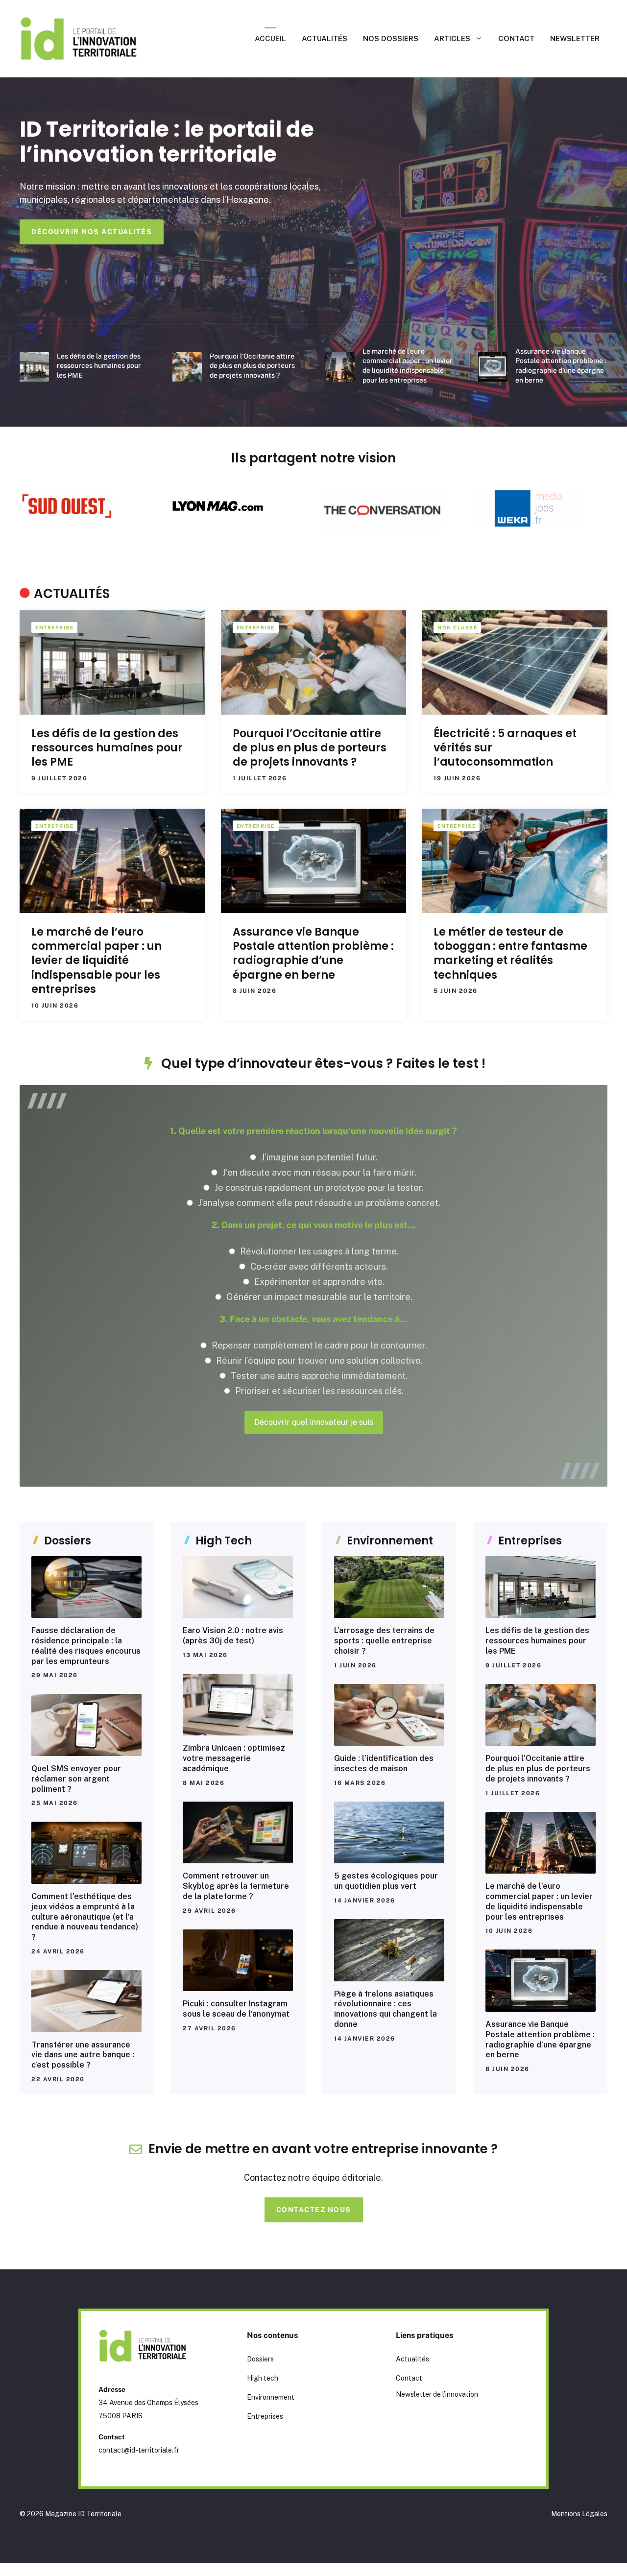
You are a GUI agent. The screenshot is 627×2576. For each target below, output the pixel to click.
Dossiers (260, 2359)
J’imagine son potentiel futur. (318, 1157)
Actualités (412, 2359)
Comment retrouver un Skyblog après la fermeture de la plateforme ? (236, 1886)
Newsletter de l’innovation (437, 2394)
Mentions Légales (579, 2514)
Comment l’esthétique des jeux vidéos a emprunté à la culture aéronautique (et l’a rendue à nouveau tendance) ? (85, 1917)
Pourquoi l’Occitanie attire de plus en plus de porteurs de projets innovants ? (252, 366)
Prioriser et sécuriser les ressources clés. (318, 1391)
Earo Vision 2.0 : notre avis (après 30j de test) (233, 1636)
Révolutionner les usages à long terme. (318, 1251)
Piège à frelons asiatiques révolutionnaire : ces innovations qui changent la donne (386, 2009)
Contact (409, 2378)
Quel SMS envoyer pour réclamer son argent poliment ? (76, 1779)
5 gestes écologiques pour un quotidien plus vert (386, 1881)
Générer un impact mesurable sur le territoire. (318, 1297)
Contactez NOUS (314, 2210)
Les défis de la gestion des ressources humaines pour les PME (99, 366)
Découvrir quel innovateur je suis (314, 1422)
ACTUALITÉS (325, 38)
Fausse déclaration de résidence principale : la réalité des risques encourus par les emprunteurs (86, 1646)
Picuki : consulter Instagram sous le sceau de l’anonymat (236, 2009)
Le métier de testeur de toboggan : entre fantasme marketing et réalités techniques (510, 953)
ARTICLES (452, 38)
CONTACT (516, 38)
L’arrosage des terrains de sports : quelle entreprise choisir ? (384, 1641)
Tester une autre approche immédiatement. (318, 1376)
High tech (263, 2378)
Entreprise (54, 627)
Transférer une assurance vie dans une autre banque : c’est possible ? (83, 2055)
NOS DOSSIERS (391, 38)
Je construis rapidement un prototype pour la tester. (318, 1188)
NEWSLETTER (575, 38)
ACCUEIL (270, 38)
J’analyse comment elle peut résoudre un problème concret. (318, 1203)
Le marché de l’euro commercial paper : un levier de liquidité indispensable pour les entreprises (96, 961)
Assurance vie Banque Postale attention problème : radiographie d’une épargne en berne (313, 953)
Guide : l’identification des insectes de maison (384, 1763)
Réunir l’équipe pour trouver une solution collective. (318, 1360)
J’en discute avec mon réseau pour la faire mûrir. (318, 1172)
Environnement (271, 2397)
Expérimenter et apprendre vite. (318, 1282)
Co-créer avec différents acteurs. (318, 1266)
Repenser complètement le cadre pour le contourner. (318, 1345)
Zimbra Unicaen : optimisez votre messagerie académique (234, 1758)
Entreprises (265, 2416)
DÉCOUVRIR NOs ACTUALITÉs (92, 232)
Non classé (457, 627)
